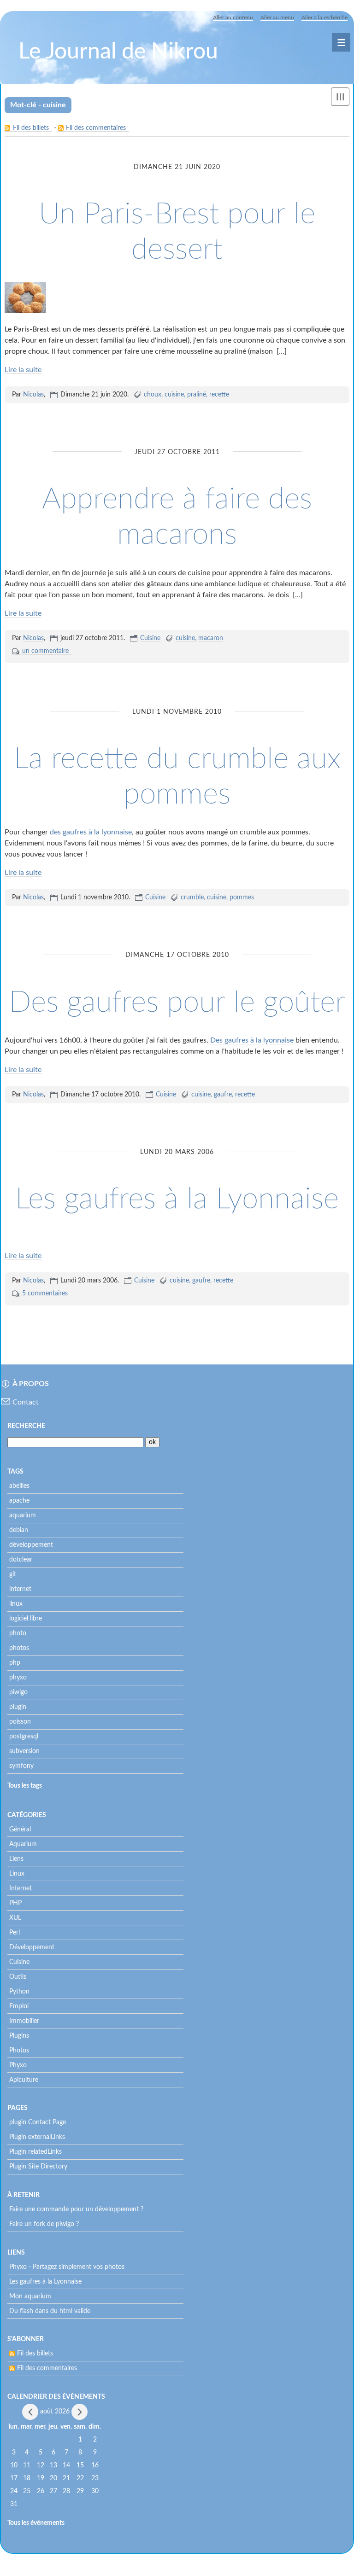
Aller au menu (277, 17)
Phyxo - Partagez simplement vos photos (67, 2267)
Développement (32, 1947)
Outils (18, 1977)
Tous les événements (36, 2523)
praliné (197, 395)
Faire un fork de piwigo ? (44, 2224)
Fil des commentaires (96, 128)
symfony (21, 1766)
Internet (21, 1888)
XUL (15, 1918)
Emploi (19, 2006)
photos (19, 1648)
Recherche (26, 1426)
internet (20, 1589)
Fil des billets (31, 128)
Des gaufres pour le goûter (177, 1002)
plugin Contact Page (38, 2122)
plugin (18, 1707)
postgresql (24, 1737)
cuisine (174, 395)
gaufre (223, 1095)
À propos (31, 1384)
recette (219, 395)
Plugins (19, 2036)
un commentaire (45, 651)
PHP (15, 1903)
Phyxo (18, 2065)
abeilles (19, 1486)
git (13, 1574)
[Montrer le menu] (340, 97)
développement (31, 1545)
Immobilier (24, 2021)
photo (18, 1633)
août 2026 (55, 2412)
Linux (17, 1874)
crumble (192, 898)
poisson (20, 1722)
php (15, 1663)
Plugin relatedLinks (35, 2152)
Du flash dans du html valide (50, 2311)
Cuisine (150, 638)
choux (153, 395)
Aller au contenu (233, 17)
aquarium (23, 1515)
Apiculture (24, 2080)
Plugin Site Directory (38, 2167)
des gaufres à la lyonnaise (91, 832)
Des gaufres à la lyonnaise (252, 1040)
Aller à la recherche (324, 17)
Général (20, 1830)
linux (16, 1604)
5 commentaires (45, 1294)
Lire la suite (23, 370)
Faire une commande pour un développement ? (76, 2209)
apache (19, 1501)
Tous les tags (25, 1786)
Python (19, 1992)
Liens (16, 1859)
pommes (242, 898)
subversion (24, 1751)
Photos (19, 2051)
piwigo (18, 1692)
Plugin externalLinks (37, 2137)
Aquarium (23, 1844)
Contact (26, 1402)
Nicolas (33, 395)
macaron (211, 638)
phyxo (18, 1678)
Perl (15, 1933)
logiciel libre (26, 1619)
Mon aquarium (30, 2296)
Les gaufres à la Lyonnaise (177, 1199)
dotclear (21, 1560)
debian (19, 1530)
